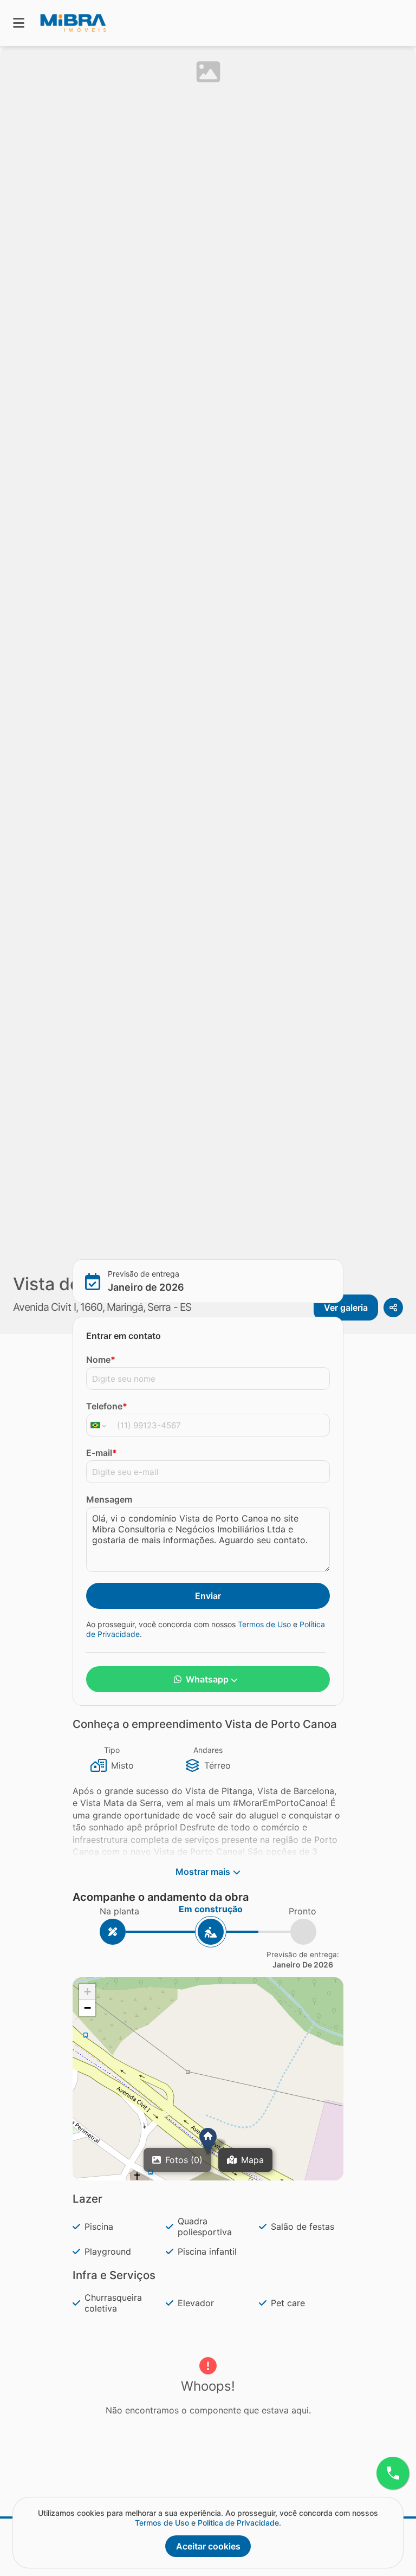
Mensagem (109, 1499)
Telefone (107, 1406)
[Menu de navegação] (19, 23)
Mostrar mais (203, 1872)
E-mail (102, 1453)
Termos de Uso (264, 1624)
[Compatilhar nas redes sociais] (393, 1308)
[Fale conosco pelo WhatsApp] (393, 2473)
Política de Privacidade (238, 2523)
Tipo (112, 1750)
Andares (208, 1750)
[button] (208, 2141)
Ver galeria (346, 1308)
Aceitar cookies (208, 2546)
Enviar (208, 1596)
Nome (101, 1360)
